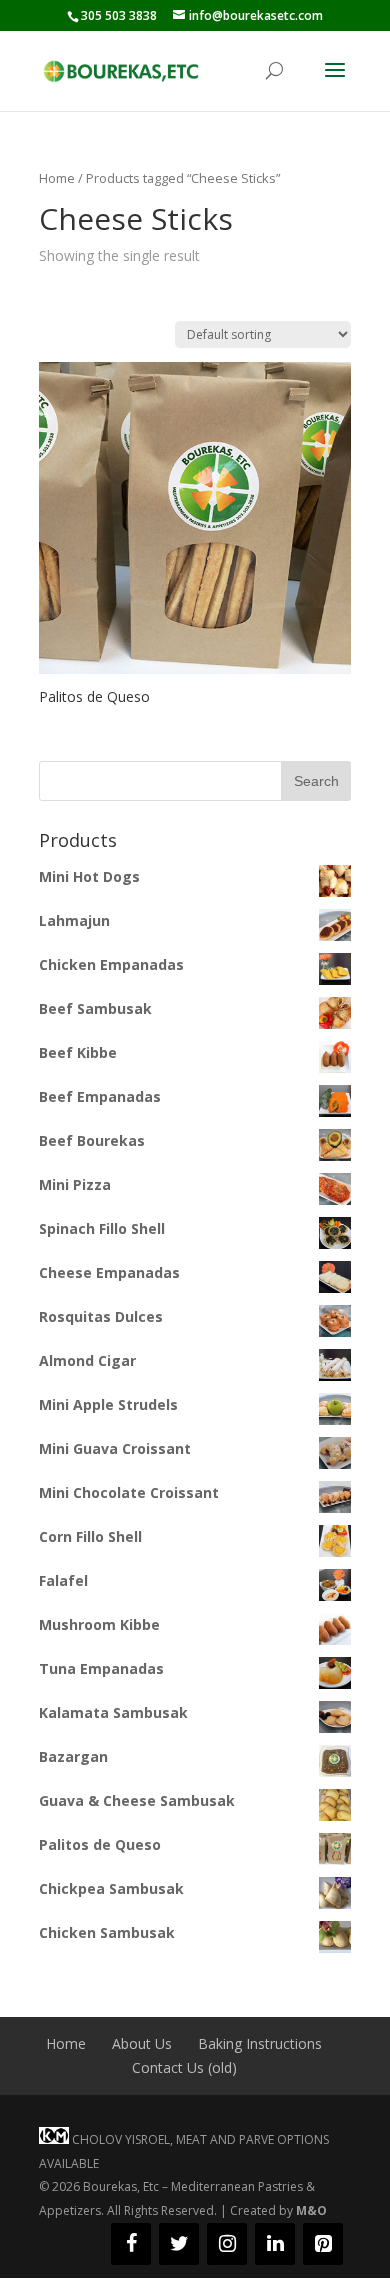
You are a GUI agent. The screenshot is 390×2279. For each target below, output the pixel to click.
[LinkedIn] (275, 2244)
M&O (311, 2210)
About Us (142, 2043)
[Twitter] (179, 2244)
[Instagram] (227, 2244)
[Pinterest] (323, 2244)
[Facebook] (131, 2244)
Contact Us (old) (184, 2067)
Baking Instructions (260, 2043)
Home (57, 178)
